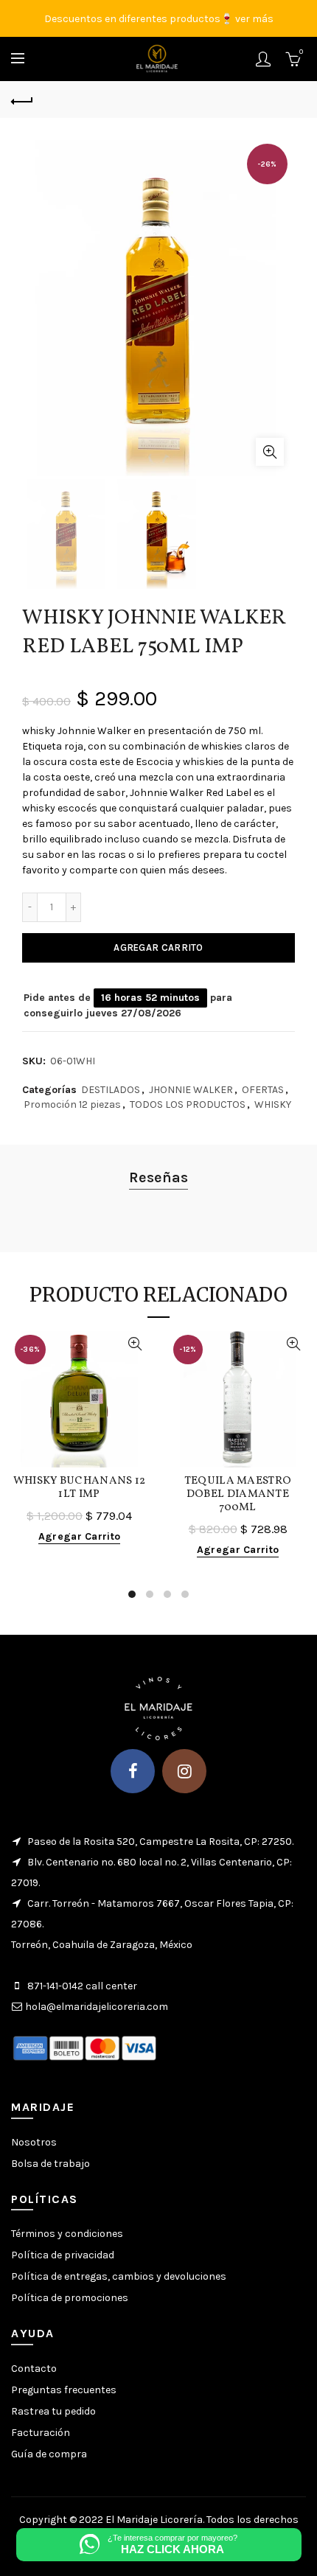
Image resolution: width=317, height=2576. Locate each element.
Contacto (34, 2369)
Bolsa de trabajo (50, 2164)
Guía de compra (49, 2454)
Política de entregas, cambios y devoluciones (119, 2276)
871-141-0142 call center (82, 1986)
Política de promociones (70, 2298)
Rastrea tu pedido (53, 2411)
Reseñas (158, 1177)
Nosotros (34, 2142)
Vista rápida (135, 1344)
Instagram (184, 1771)
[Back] (22, 100)
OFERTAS (263, 1090)
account (263, 59)
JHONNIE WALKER (191, 1090)
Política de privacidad (63, 2255)
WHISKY (273, 1104)
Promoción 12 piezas (72, 1104)
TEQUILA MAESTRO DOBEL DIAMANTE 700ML (238, 1495)
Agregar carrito (158, 947)
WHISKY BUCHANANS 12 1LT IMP (80, 1488)
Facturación (41, 2433)
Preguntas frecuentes (64, 2390)
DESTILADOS (111, 1090)
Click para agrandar (270, 452)
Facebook (133, 1771)
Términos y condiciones (67, 2234)
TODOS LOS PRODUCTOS (188, 1104)
